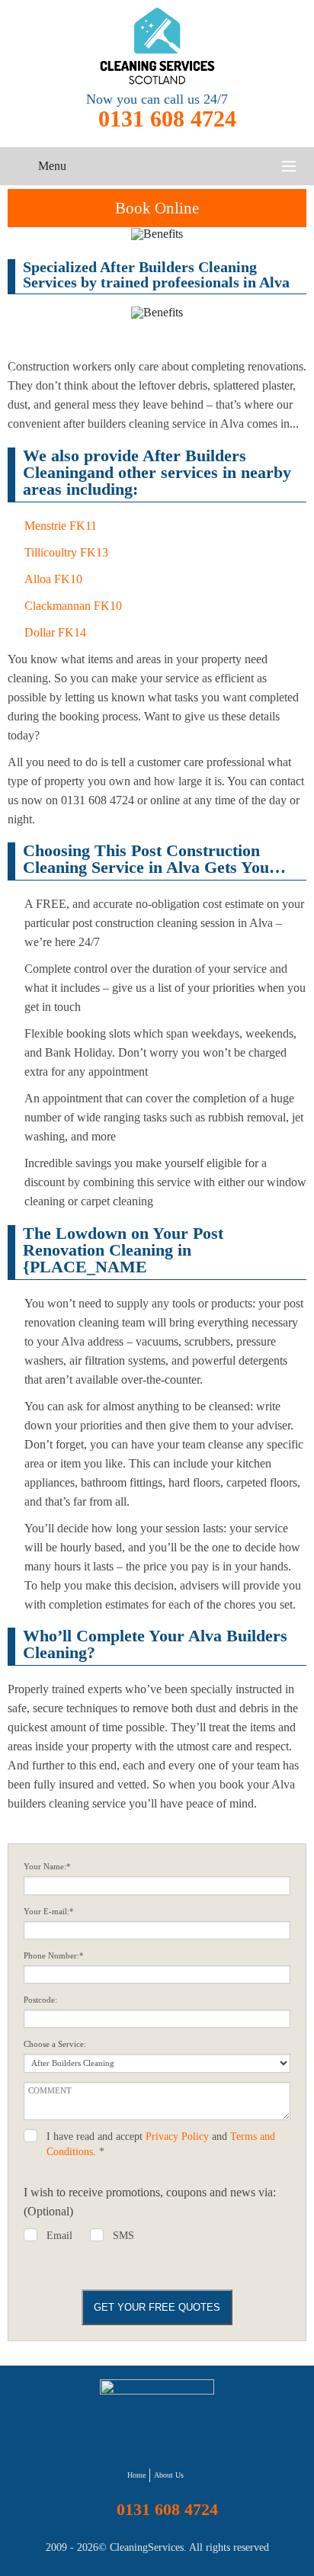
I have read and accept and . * (161, 2144)
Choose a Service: (55, 2044)
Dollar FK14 (55, 632)
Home (136, 2475)
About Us (169, 2475)
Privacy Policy (177, 2137)
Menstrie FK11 (61, 526)
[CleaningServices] (157, 46)
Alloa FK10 (53, 579)
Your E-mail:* (49, 1912)
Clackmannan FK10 (73, 606)
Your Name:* (47, 1867)
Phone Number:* (54, 1956)
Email (59, 2236)
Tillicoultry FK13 (66, 552)
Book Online (157, 208)
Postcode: (40, 2000)
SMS (123, 2236)
